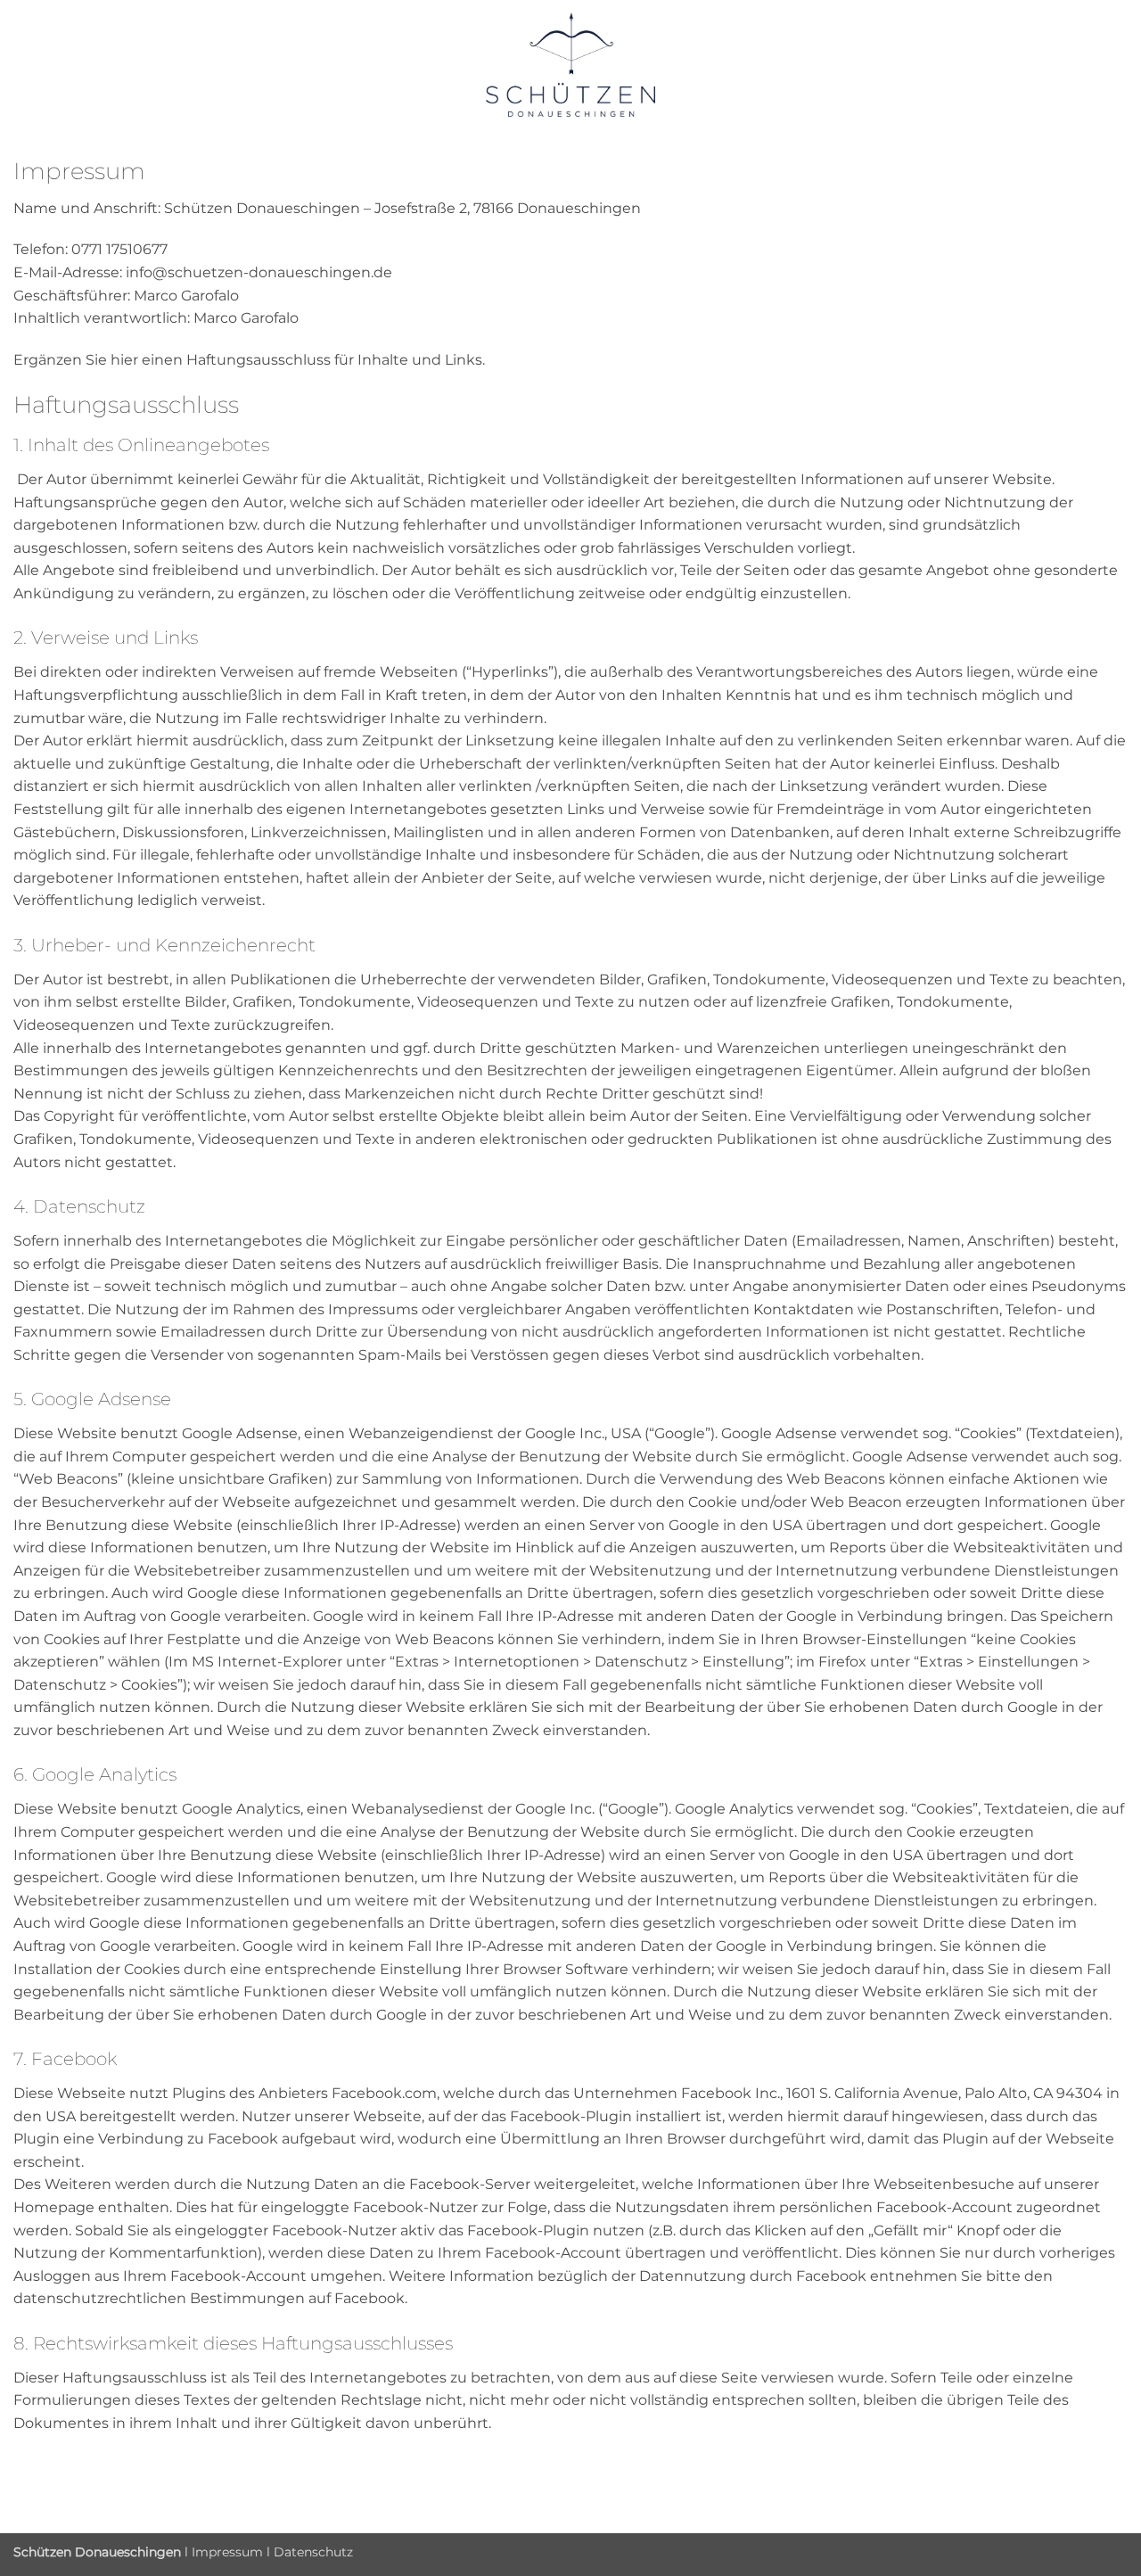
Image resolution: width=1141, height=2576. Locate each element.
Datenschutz (313, 2552)
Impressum (227, 2552)
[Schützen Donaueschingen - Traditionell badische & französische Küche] (571, 65)
